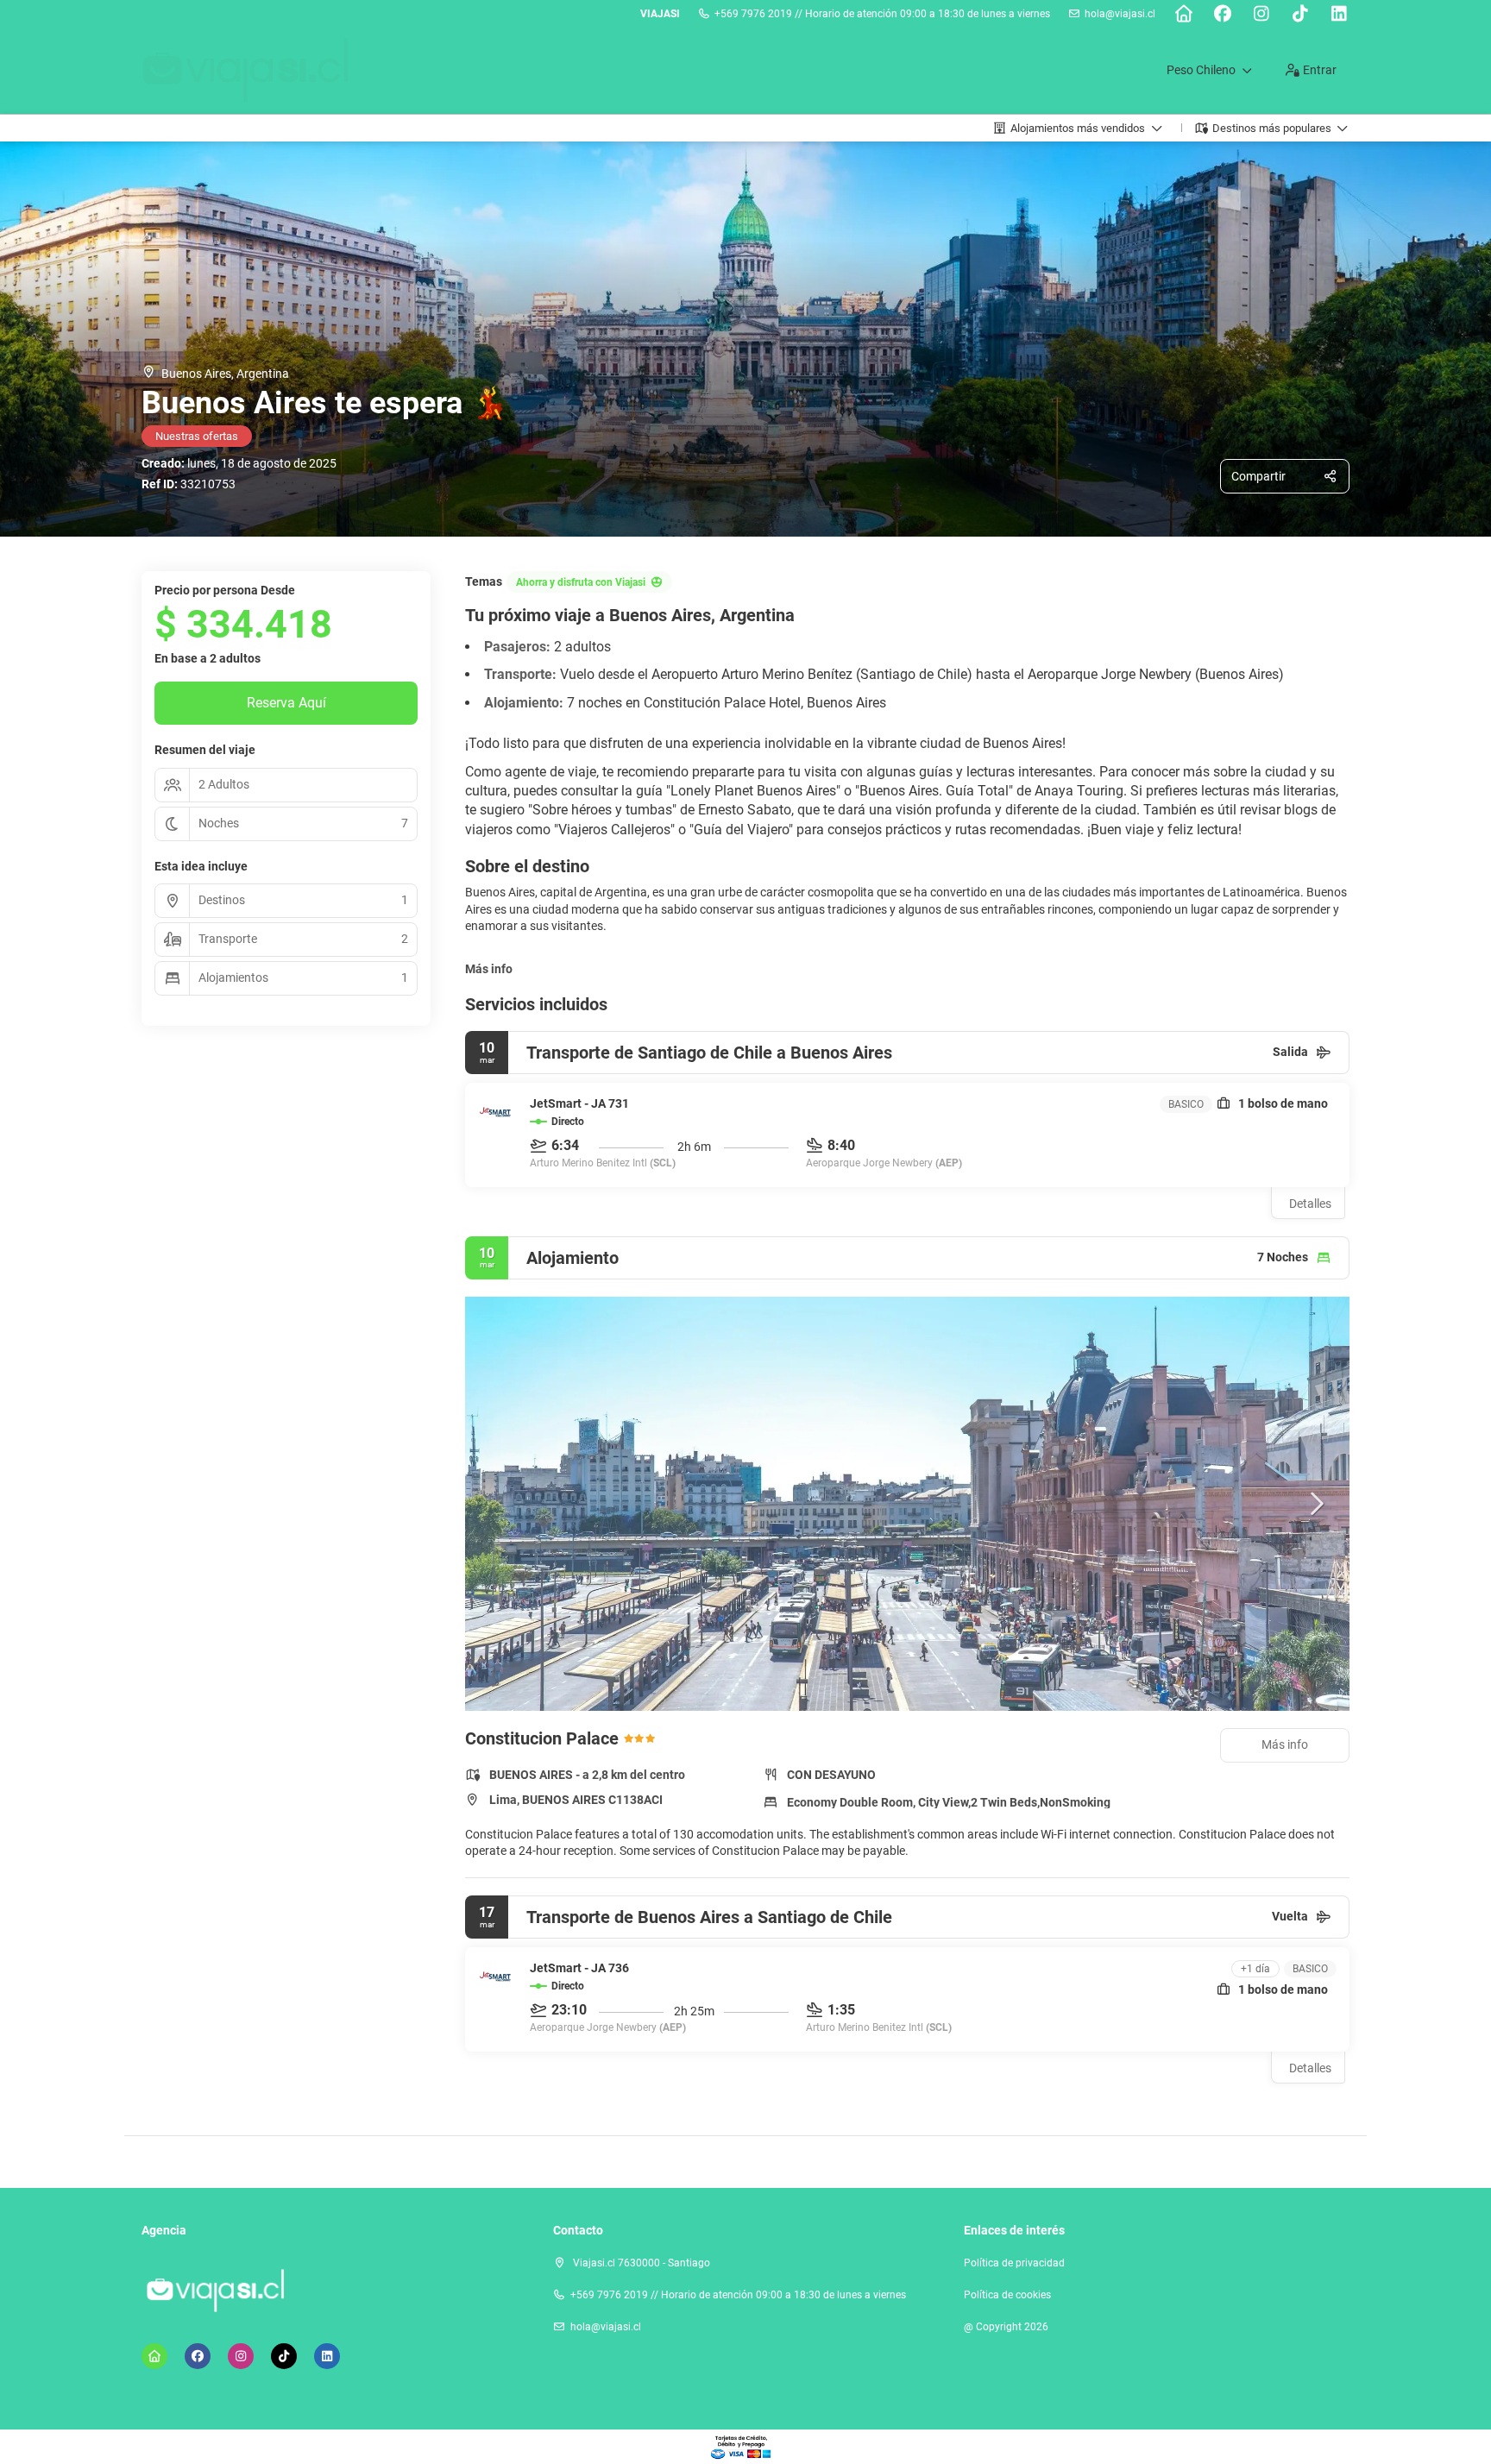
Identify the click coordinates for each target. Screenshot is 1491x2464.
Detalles (1310, 1204)
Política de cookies (1007, 2295)
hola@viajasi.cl (1120, 14)
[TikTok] (1300, 14)
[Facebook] (1222, 14)
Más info (489, 969)
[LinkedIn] (1339, 14)
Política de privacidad (1014, 2263)
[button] (500, 1504)
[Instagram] (1261, 14)
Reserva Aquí (286, 703)
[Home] (1183, 14)
